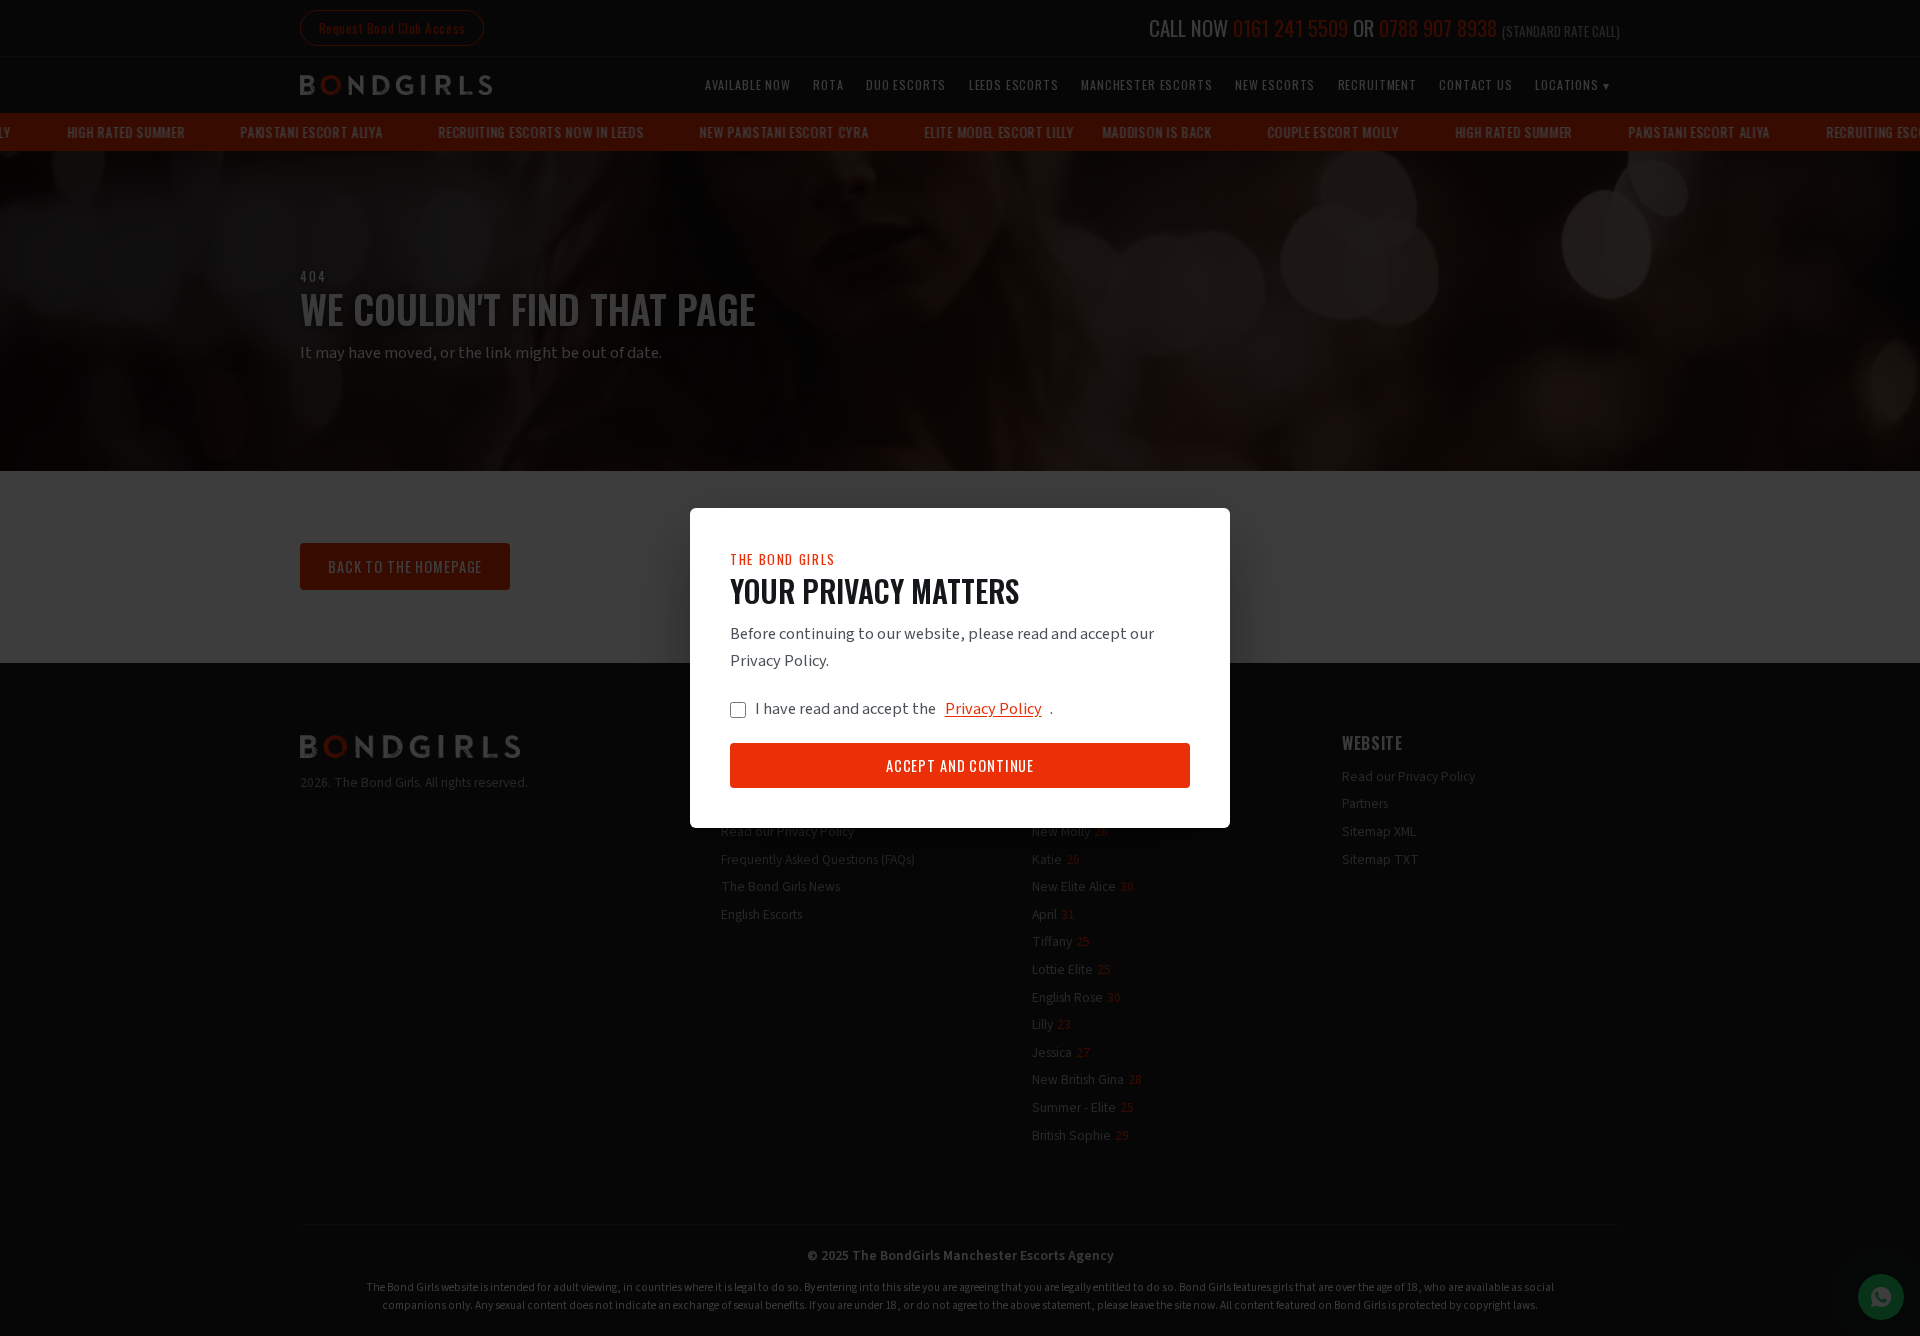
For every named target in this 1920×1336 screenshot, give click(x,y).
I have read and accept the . (904, 709)
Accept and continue (960, 765)
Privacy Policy (993, 709)
